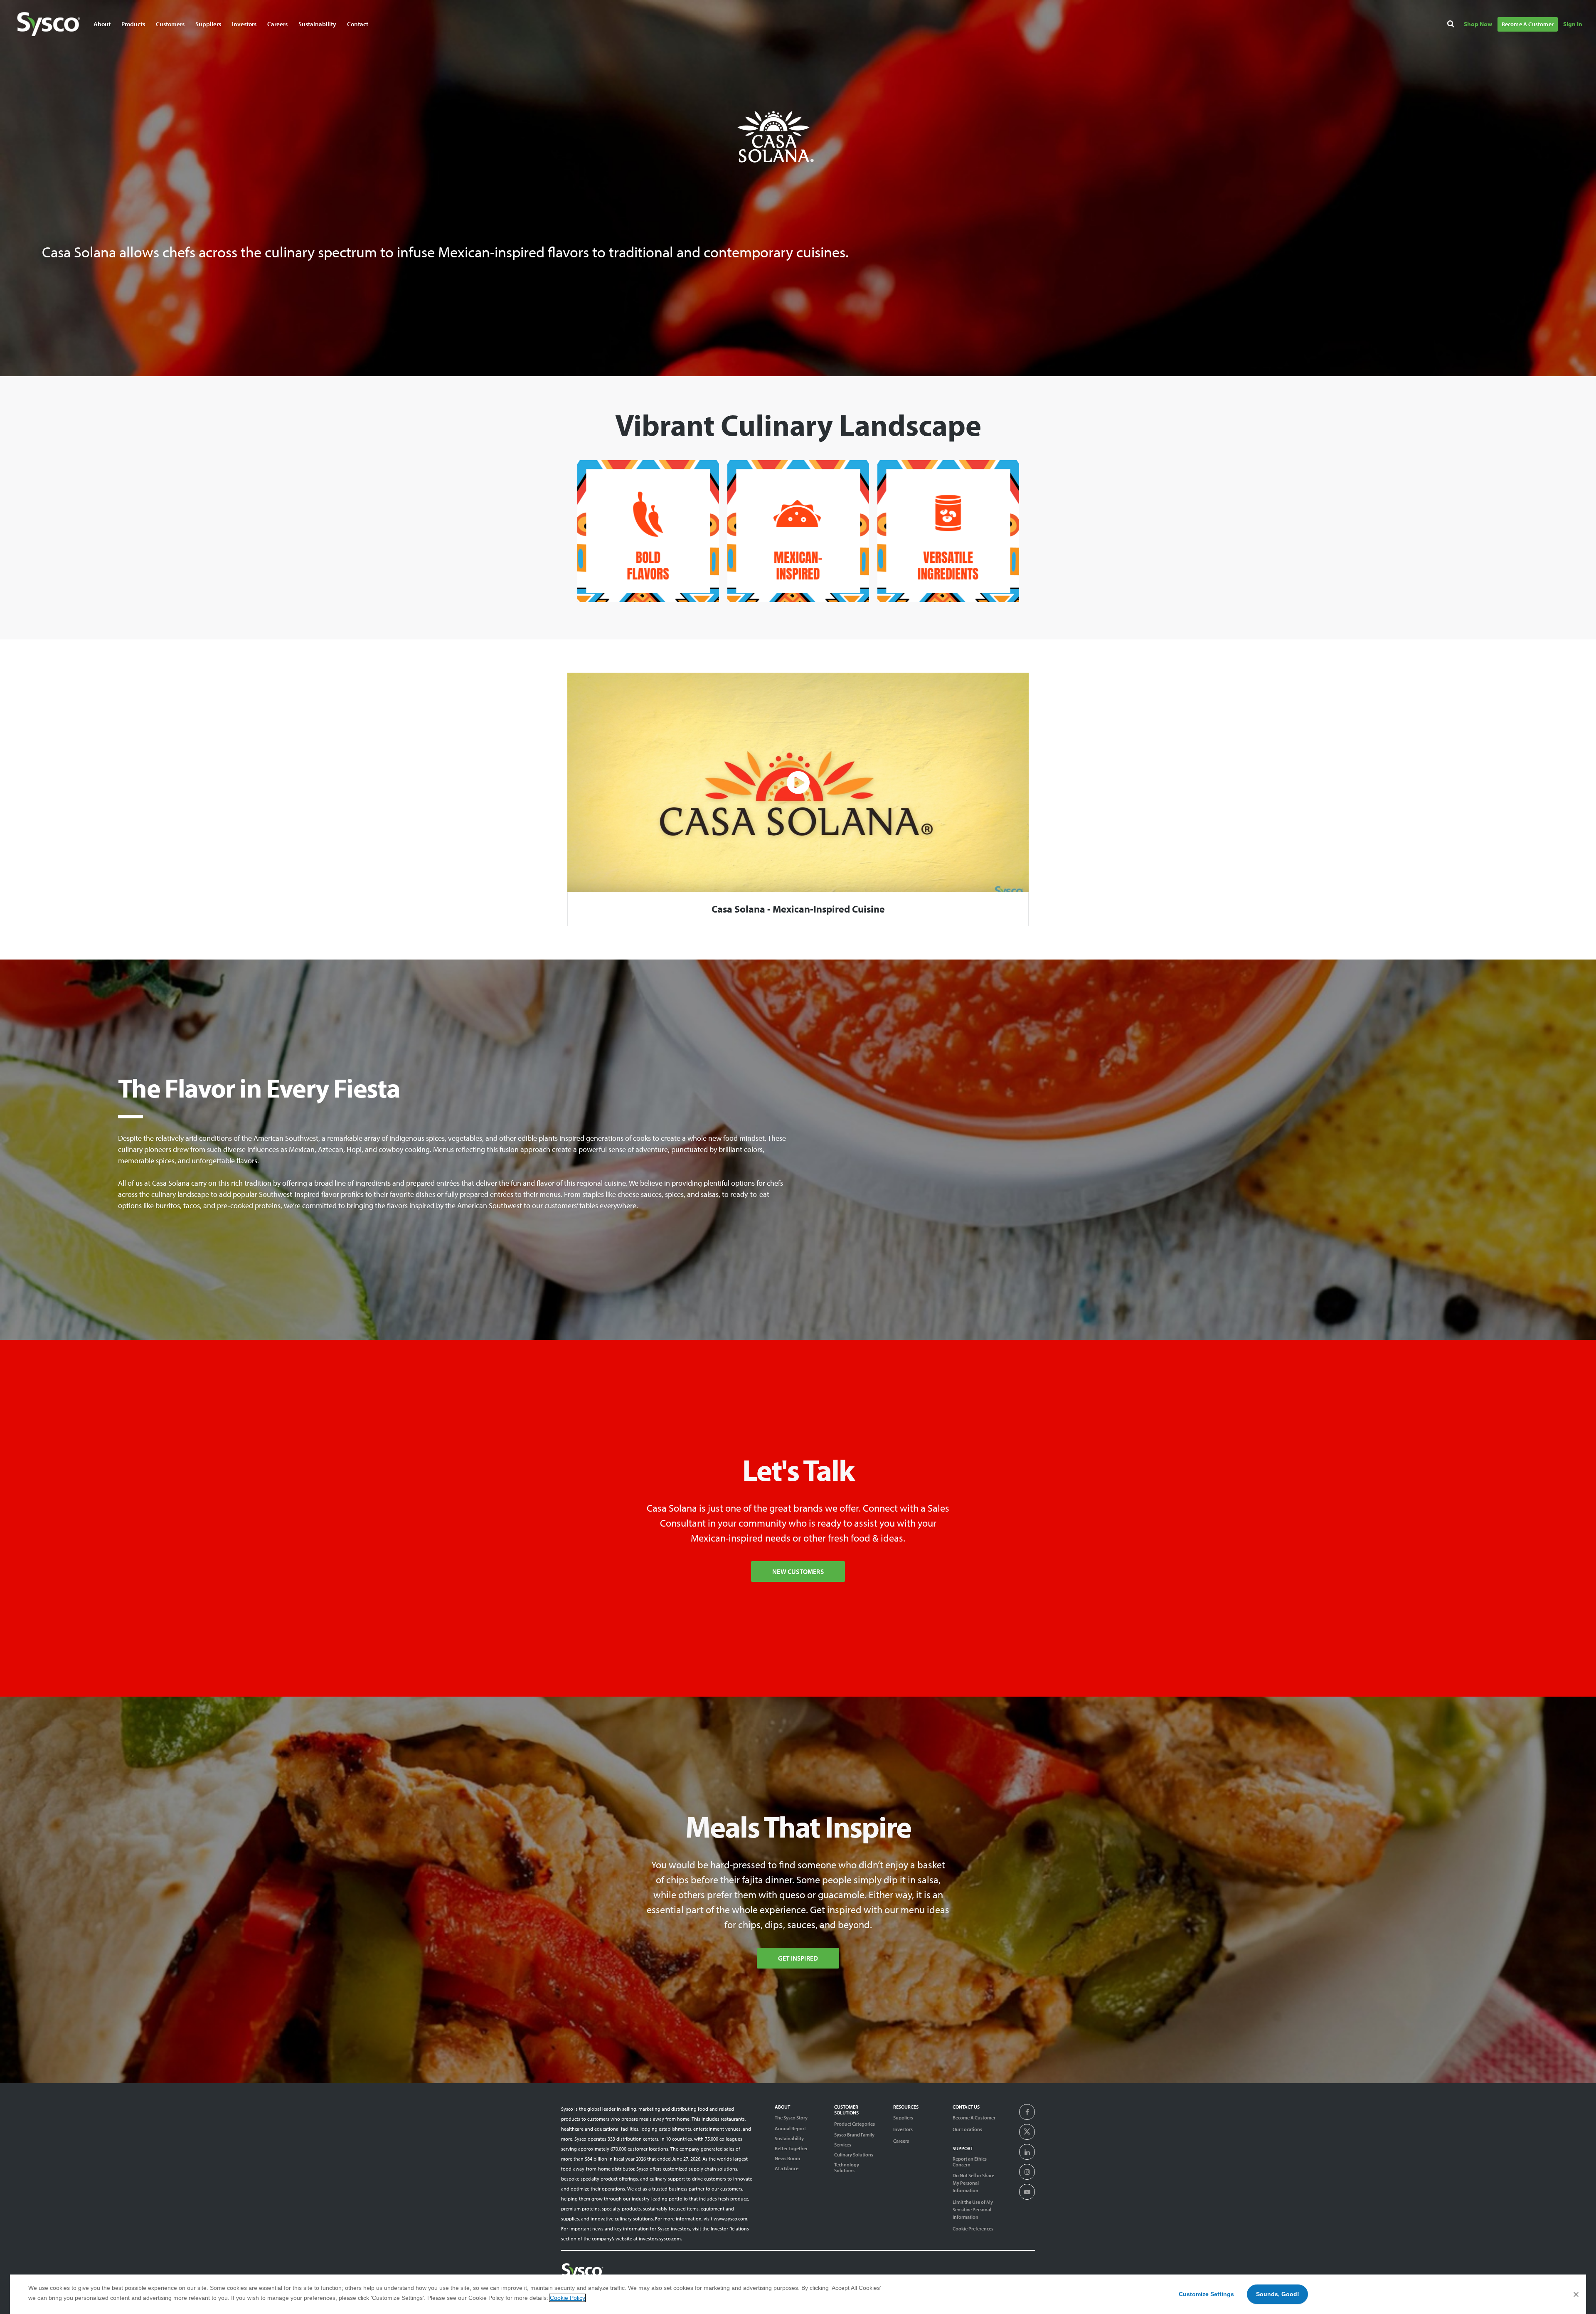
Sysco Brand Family (854, 2135)
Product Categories (855, 2124)
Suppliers (903, 2118)
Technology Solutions (847, 2168)
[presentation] (1027, 2112)
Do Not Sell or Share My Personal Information (973, 2183)
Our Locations (967, 2129)
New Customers (798, 1571)
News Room (787, 2159)
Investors (244, 24)
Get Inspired (798, 1958)
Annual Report (790, 2129)
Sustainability (789, 2139)
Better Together (791, 2149)
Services (843, 2145)
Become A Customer (1528, 24)
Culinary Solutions (854, 2155)
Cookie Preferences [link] (973, 2229)
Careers (277, 24)
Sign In (1573, 24)
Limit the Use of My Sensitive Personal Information (973, 2209)
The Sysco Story (791, 2118)
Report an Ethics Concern (970, 2162)
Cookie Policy (567, 2298)
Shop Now (1478, 24)
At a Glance (787, 2168)
